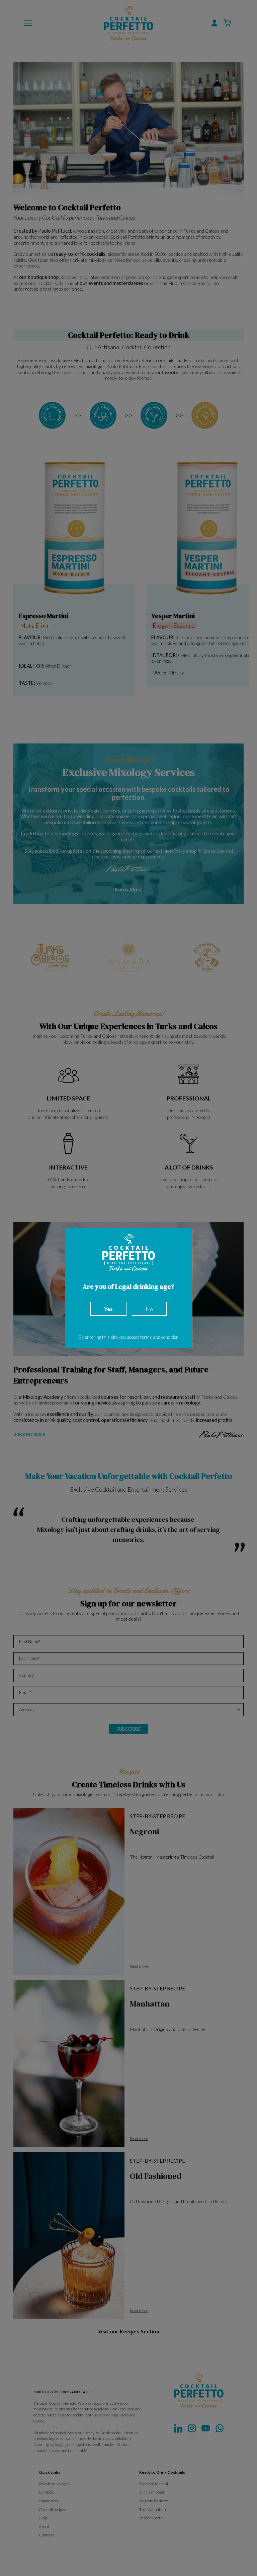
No (149, 1309)
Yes (108, 1309)
